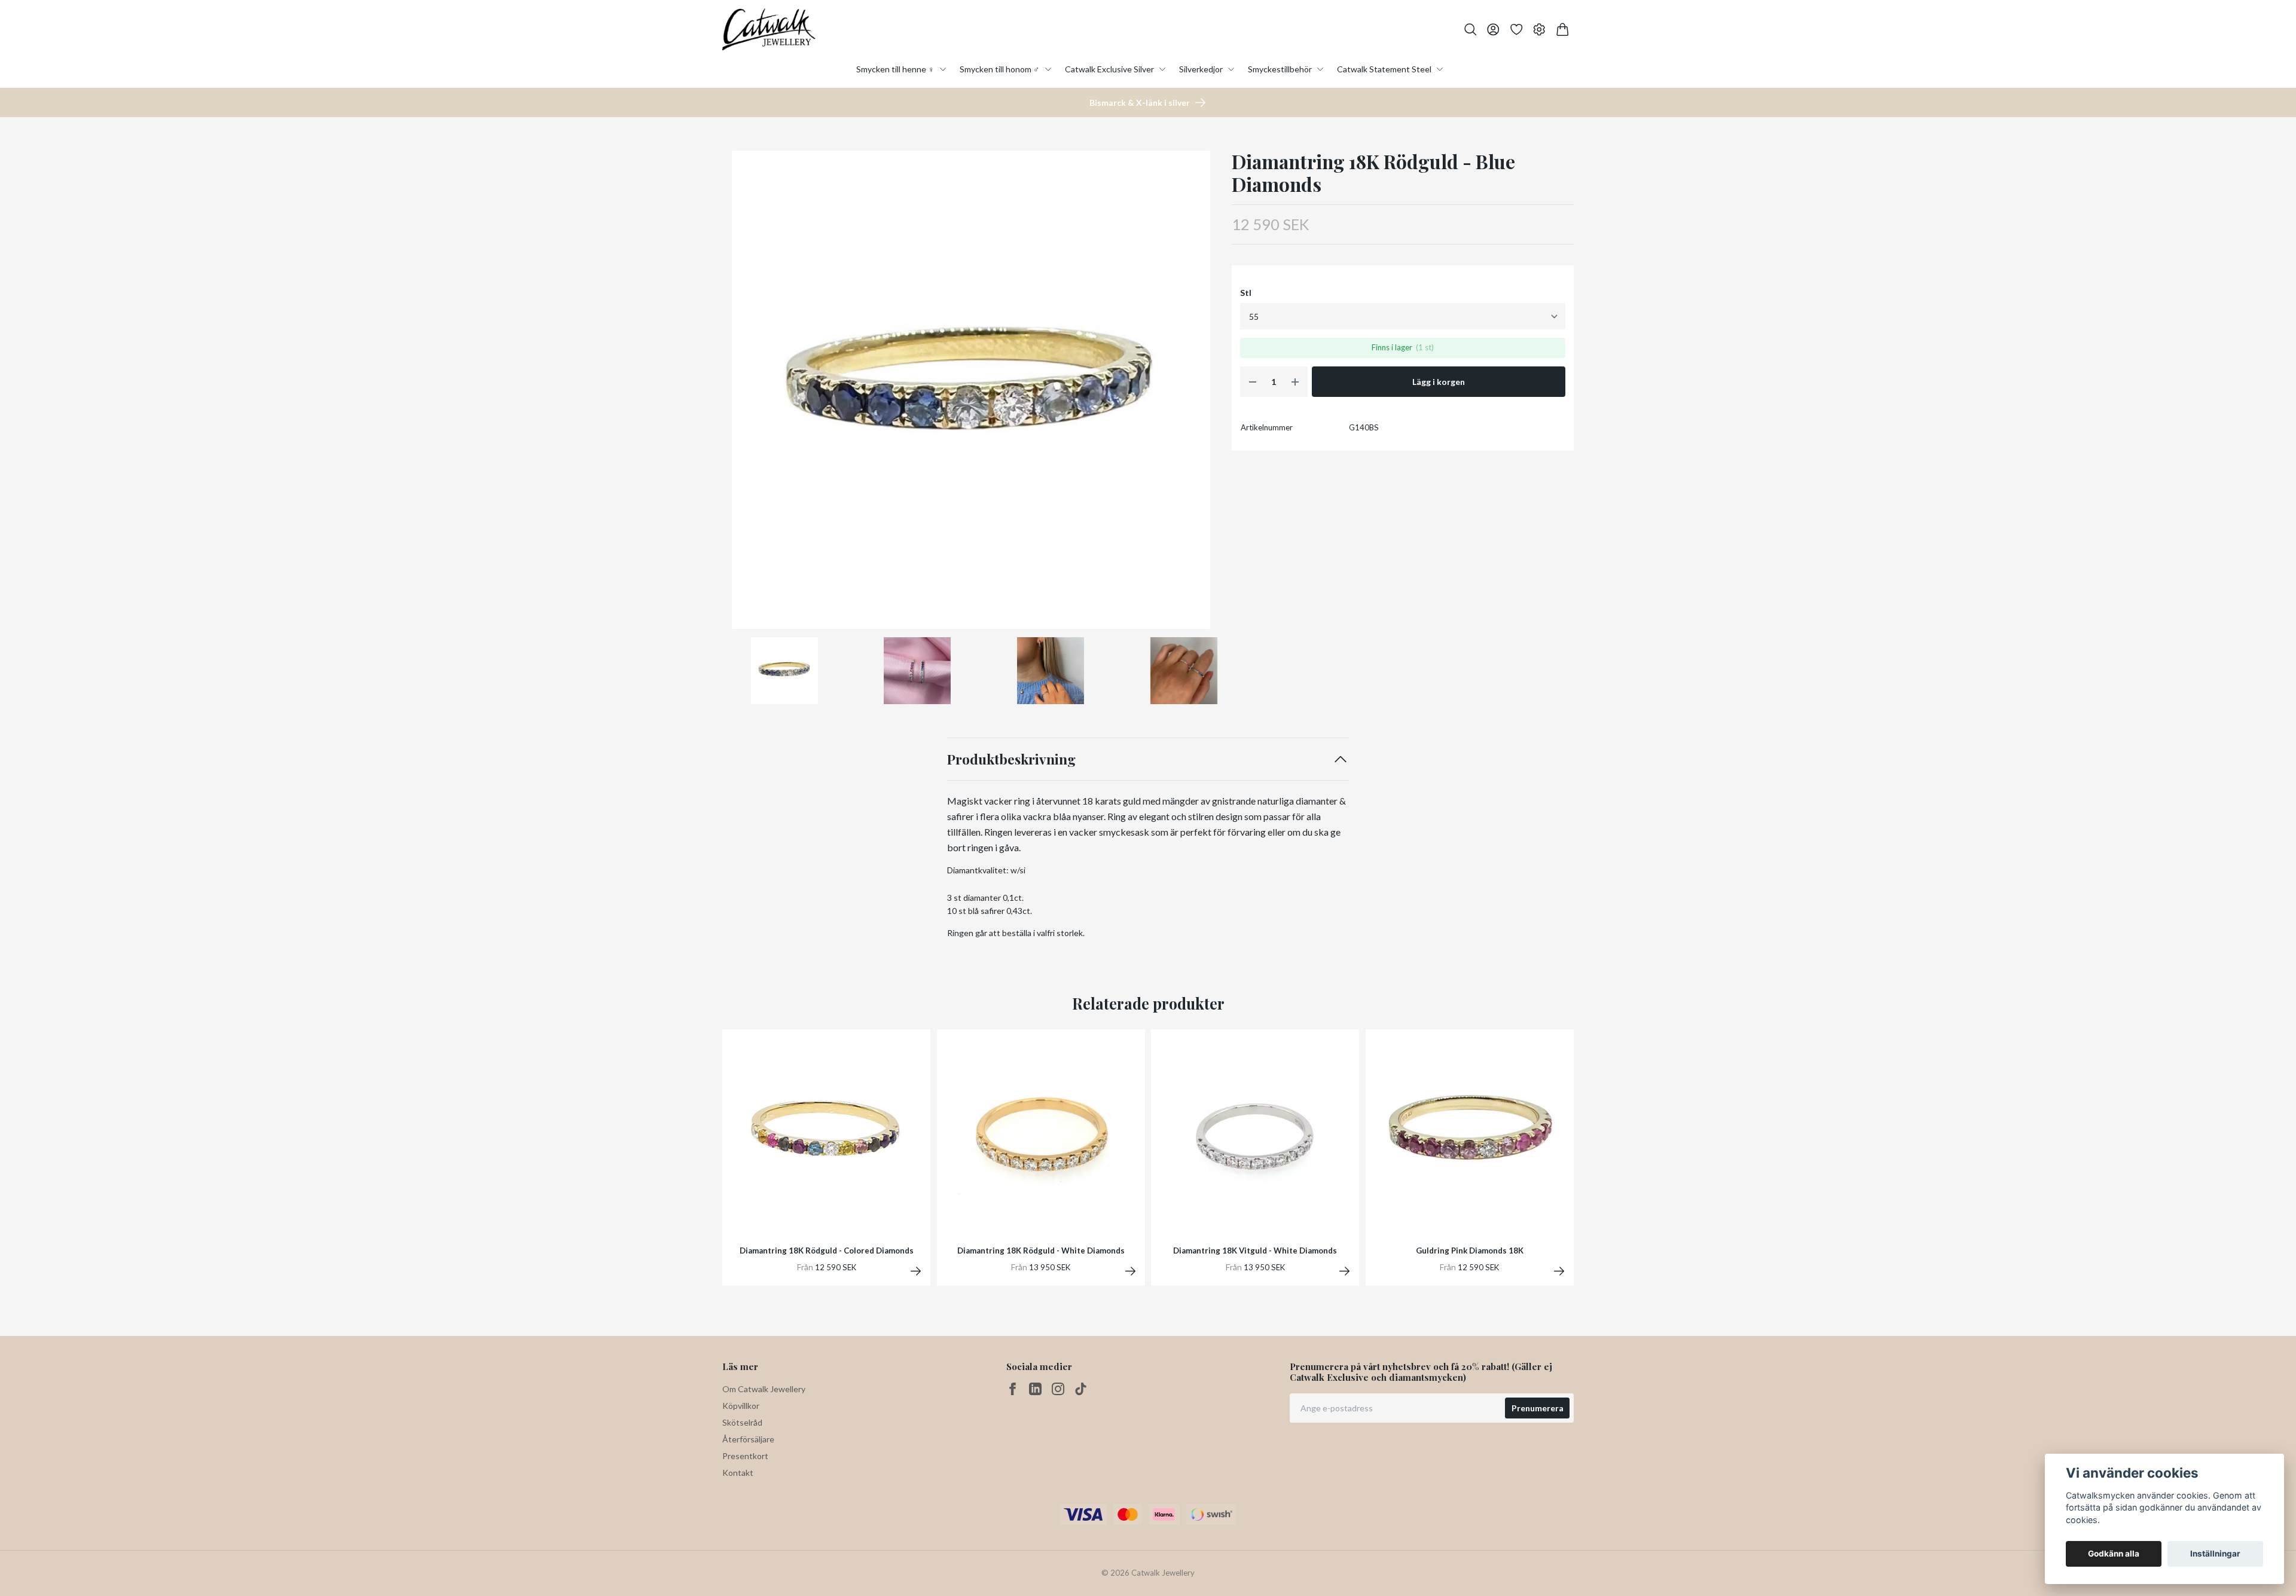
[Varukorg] (1563, 30)
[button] (1201, 394)
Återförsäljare (748, 1439)
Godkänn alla (2114, 1554)
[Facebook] (1013, 1389)
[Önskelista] (1517, 30)
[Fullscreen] (971, 390)
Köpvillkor (741, 1406)
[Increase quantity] (1295, 382)
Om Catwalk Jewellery (764, 1389)
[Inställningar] (1539, 30)
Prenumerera (1538, 1408)
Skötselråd (742, 1422)
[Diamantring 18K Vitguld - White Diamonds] (1344, 1271)
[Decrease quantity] (1253, 382)
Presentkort (745, 1456)
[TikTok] (1081, 1389)
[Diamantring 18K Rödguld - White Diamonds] (1130, 1271)
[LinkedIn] (1035, 1389)
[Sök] (1471, 30)
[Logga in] (1493, 30)
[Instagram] (1058, 1389)
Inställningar (2215, 1554)
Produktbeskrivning (1011, 759)
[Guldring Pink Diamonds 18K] (1559, 1271)
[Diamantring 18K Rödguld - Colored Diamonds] (916, 1271)
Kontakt (738, 1473)
